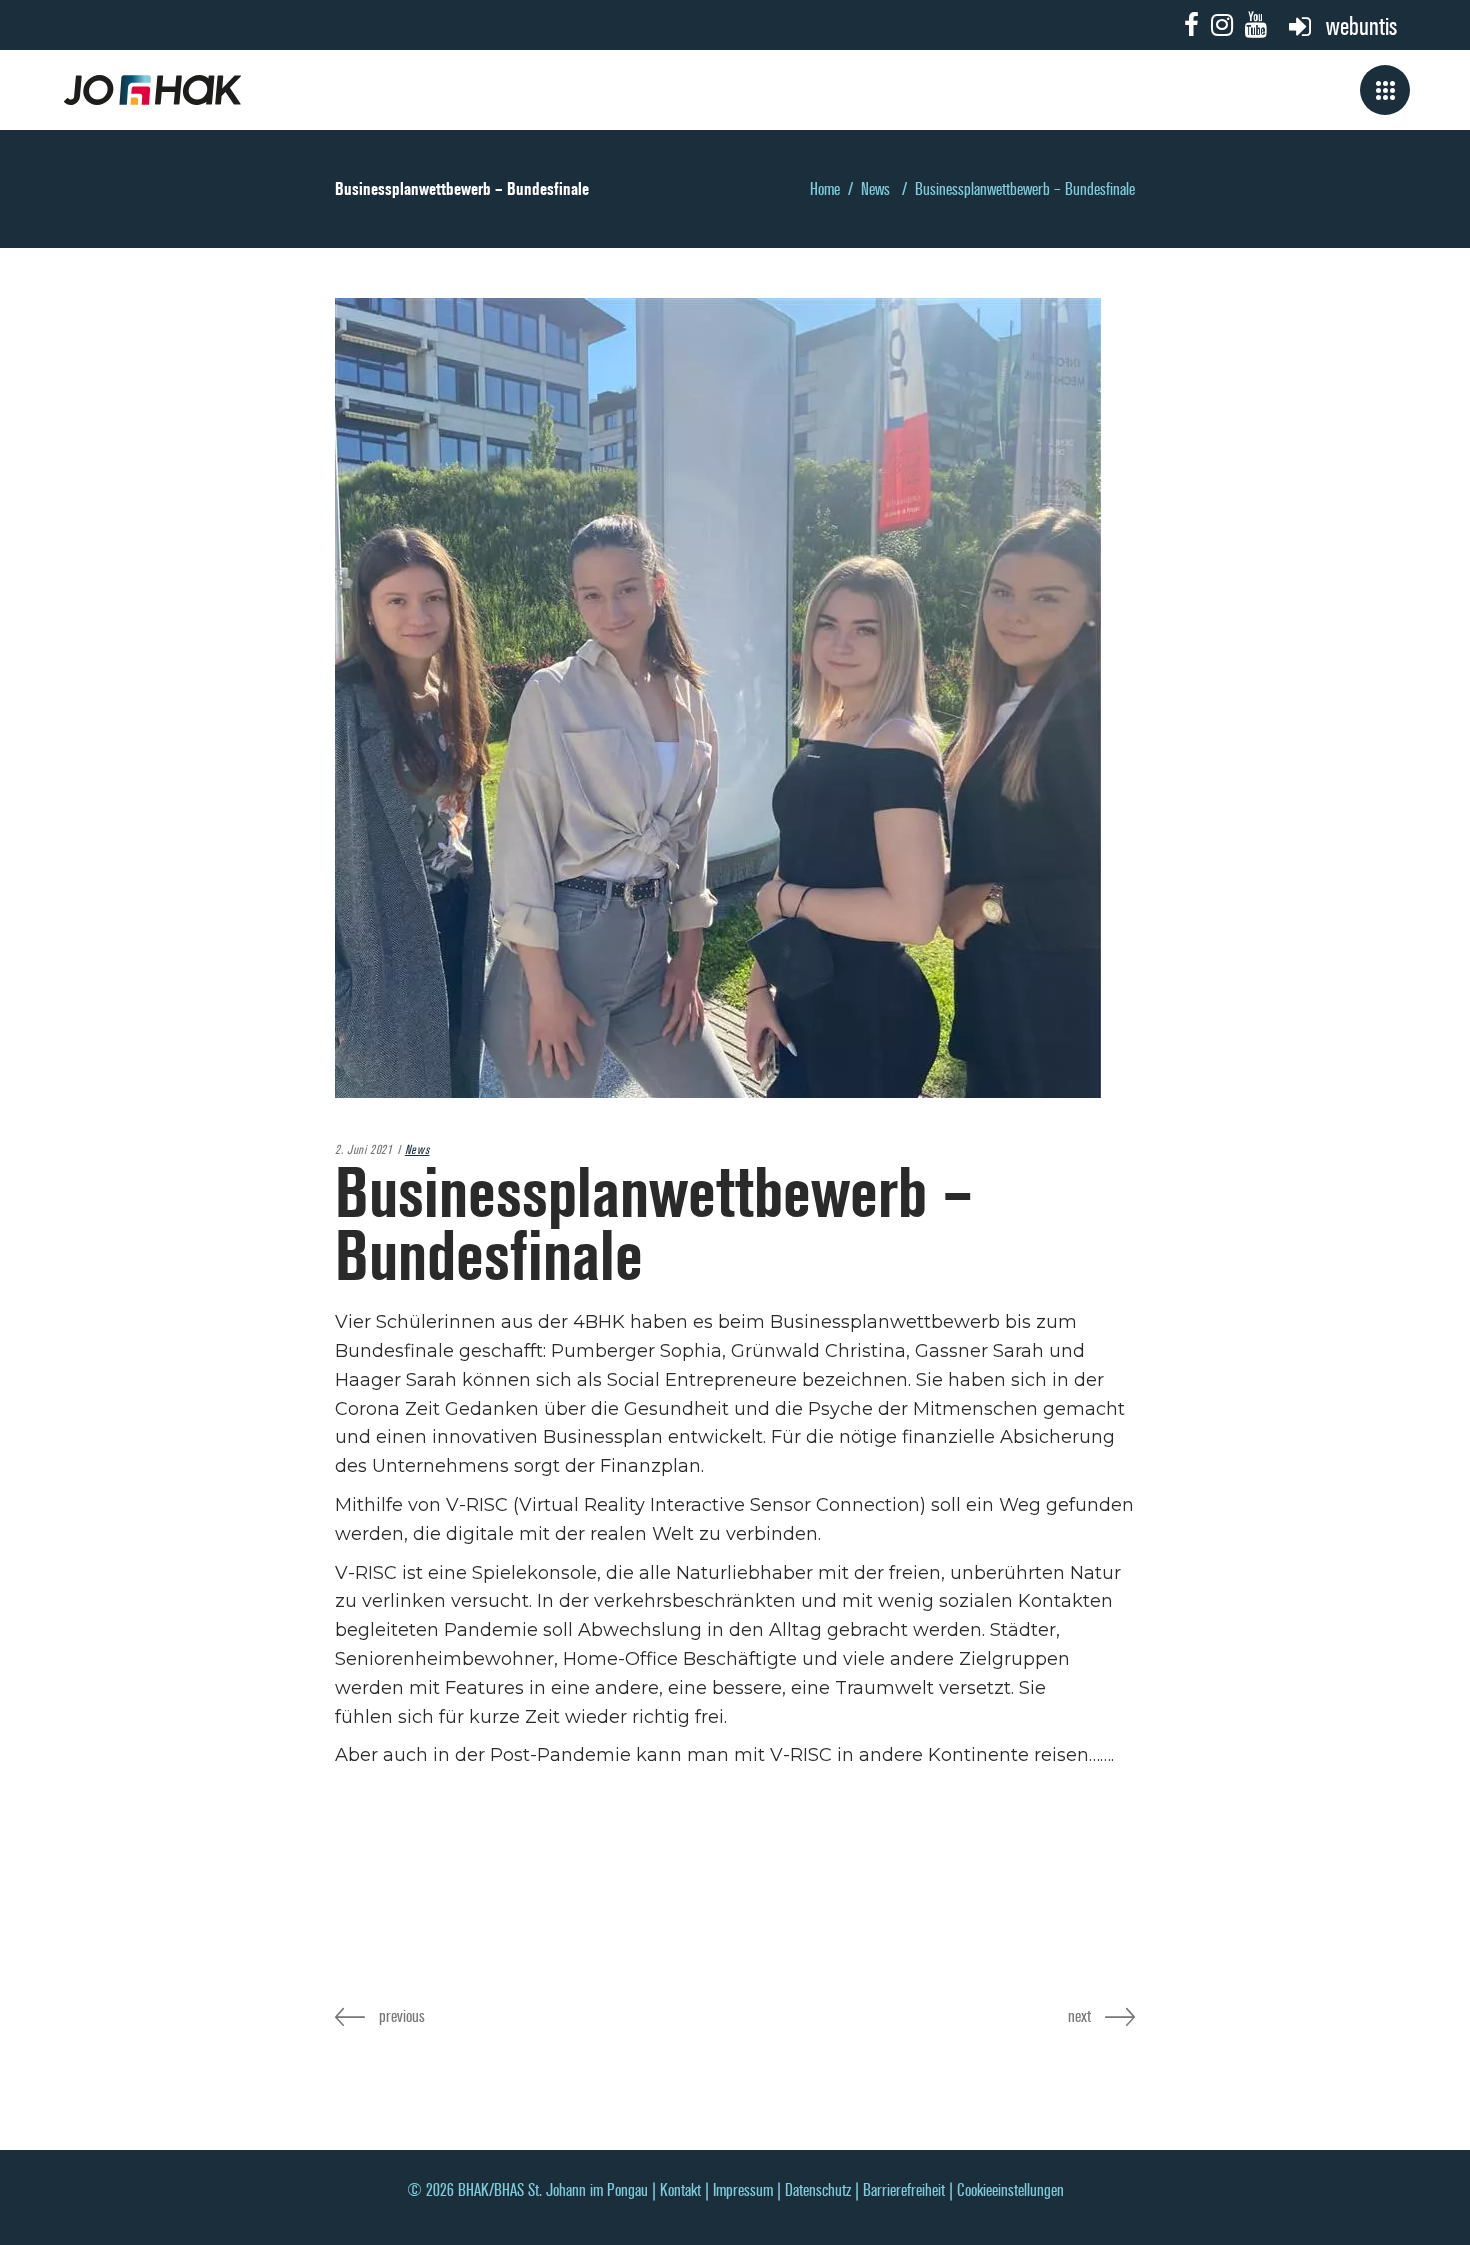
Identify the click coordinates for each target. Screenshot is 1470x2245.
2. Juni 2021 (364, 1150)
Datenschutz (818, 2190)
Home (825, 189)
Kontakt (680, 2190)
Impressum (743, 2190)
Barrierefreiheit (904, 2190)
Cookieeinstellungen (1010, 2190)
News (875, 189)
